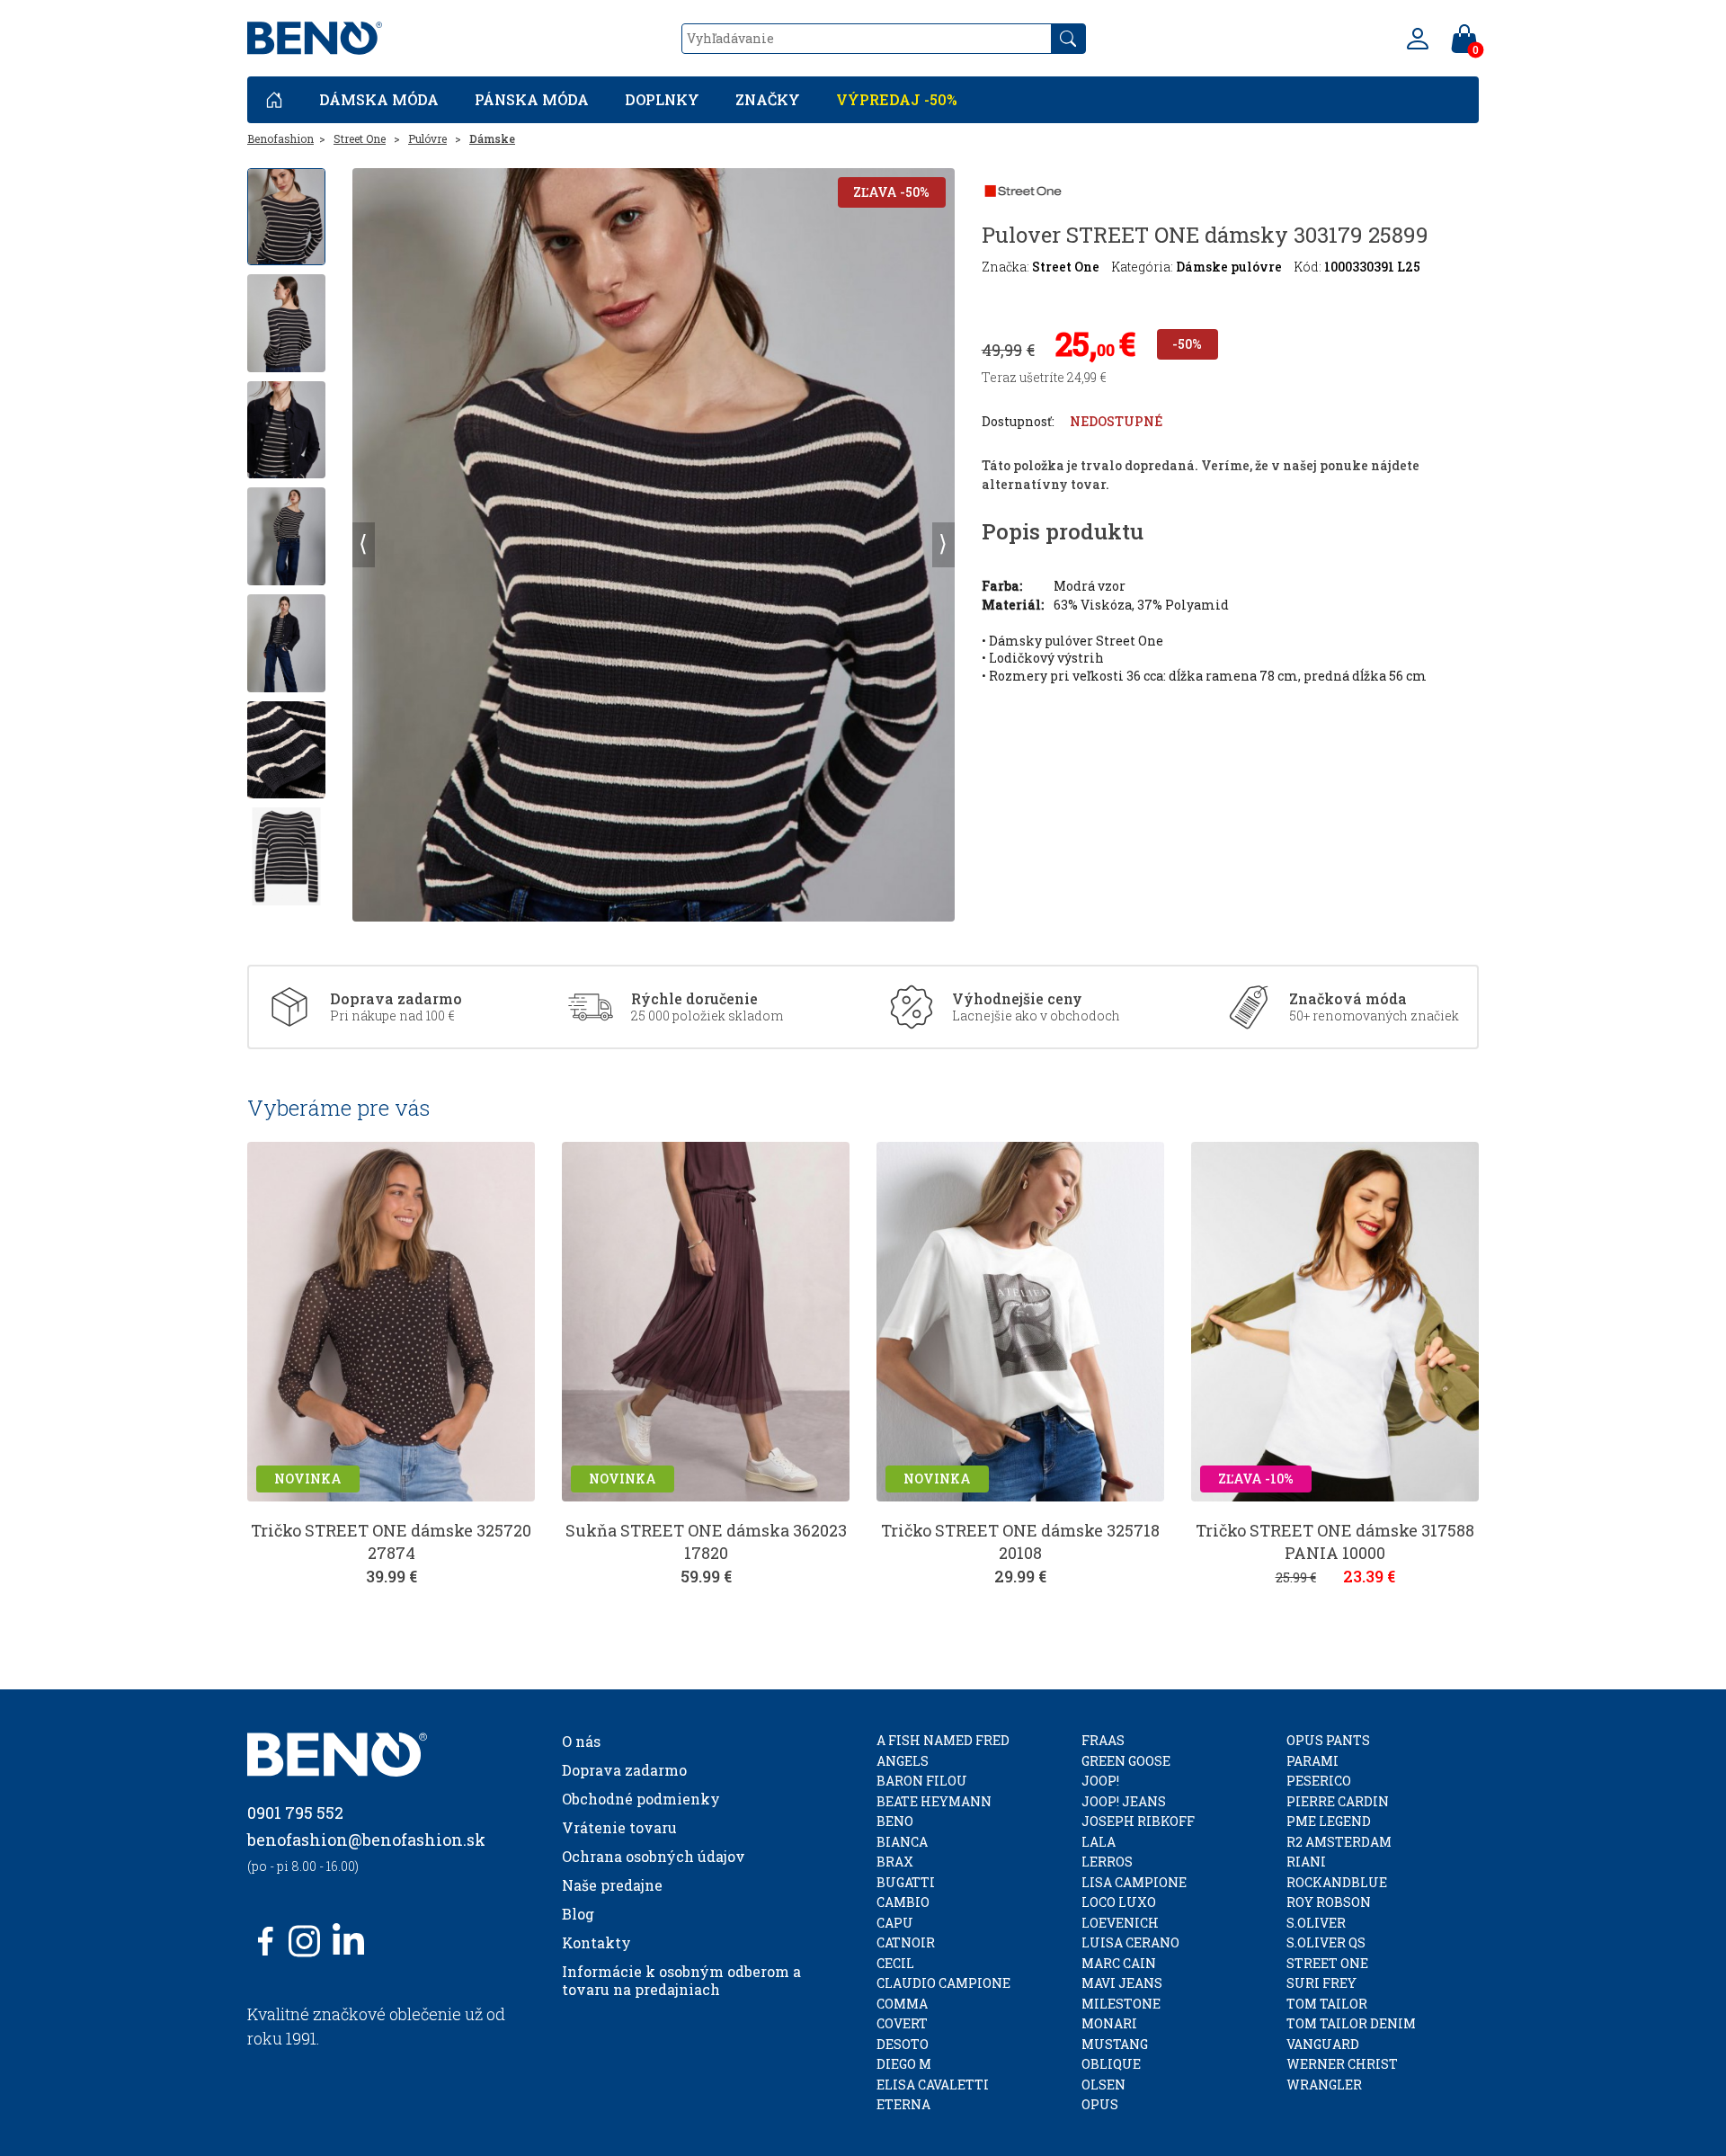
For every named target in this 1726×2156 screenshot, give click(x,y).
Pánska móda (532, 99)
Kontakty (596, 1942)
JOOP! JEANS (1124, 1801)
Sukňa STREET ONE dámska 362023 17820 (706, 1541)
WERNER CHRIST (1342, 2064)
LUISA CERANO (1130, 1942)
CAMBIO (903, 1902)
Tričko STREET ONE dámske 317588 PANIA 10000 (1335, 1541)
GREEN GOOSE (1126, 1761)
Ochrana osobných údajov (654, 1856)
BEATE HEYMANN (934, 1801)
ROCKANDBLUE (1337, 1882)
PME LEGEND (1329, 1821)
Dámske (492, 138)
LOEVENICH (1120, 1923)
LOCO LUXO (1119, 1902)
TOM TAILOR (1327, 2004)
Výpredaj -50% (897, 99)
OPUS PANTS (1328, 1740)
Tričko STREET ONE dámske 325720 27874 (391, 1541)
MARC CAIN (1119, 1963)
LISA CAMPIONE (1134, 1882)
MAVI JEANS (1122, 1983)
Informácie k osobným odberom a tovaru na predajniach (681, 1980)
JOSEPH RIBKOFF (1138, 1821)
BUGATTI (906, 1882)
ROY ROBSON (1329, 1902)
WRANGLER (1324, 2085)
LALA (1099, 1842)
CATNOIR (906, 1942)
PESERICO (1319, 1781)
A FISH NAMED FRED (943, 1740)
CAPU (895, 1923)
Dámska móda (379, 99)
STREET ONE (1327, 1963)
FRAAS (1103, 1740)
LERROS (1107, 1862)
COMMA (902, 2004)
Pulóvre (427, 138)
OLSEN (1103, 2085)
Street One (360, 138)
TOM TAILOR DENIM (1351, 2023)
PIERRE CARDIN (1338, 1801)
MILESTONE (1121, 2004)
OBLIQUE (1111, 2064)
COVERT (902, 2023)
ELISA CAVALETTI (933, 2085)
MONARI (1109, 2023)
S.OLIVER (1316, 1923)
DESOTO (903, 2044)
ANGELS (903, 1761)
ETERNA (903, 2104)
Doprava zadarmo (624, 1770)
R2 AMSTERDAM (1339, 1842)
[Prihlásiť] (1418, 39)
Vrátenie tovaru (619, 1827)
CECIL (895, 1963)
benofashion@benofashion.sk (366, 1840)
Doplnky (662, 99)
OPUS (1100, 2104)
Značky (768, 99)
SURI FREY (1321, 1983)
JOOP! (1100, 1781)
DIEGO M (904, 2064)
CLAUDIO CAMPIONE (943, 1983)
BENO (895, 1821)
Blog (578, 1914)
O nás (581, 1741)
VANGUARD (1323, 2044)
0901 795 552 (295, 1813)
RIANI (1306, 1862)
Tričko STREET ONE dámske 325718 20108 (1020, 1541)
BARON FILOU (922, 1781)
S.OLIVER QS (1326, 1942)
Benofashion (280, 138)
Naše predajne (612, 1885)
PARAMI (1312, 1761)
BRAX (895, 1862)
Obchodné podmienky (641, 1799)
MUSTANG (1115, 2044)
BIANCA (902, 1842)
